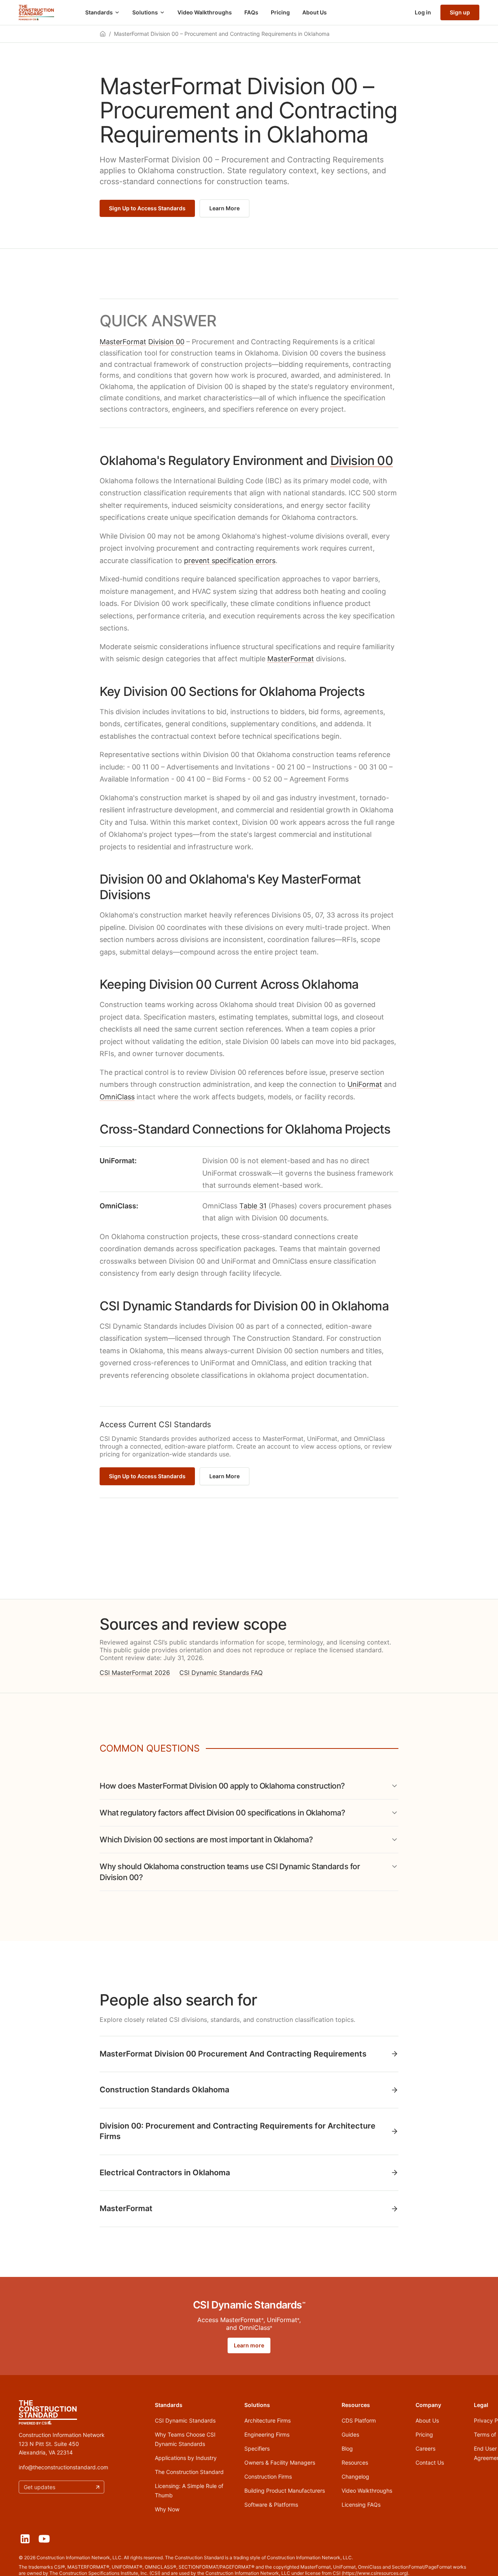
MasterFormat (123, 342)
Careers (425, 2448)
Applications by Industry (186, 2458)
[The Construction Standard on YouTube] (44, 2539)
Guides (350, 2434)
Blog (347, 2448)
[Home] (36, 12)
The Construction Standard (189, 2472)
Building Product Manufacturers (285, 2491)
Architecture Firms (267, 2420)
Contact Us (430, 2462)
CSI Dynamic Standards (185, 2420)
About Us (315, 12)
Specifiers (257, 2448)
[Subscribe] (98, 2487)
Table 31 (253, 1206)
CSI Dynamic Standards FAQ (221, 1673)
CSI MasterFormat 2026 (135, 1673)
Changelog (355, 2477)
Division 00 (166, 342)
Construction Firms (268, 2477)
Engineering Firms (267, 2434)
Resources (355, 2462)
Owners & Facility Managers (280, 2462)
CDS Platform (359, 2420)
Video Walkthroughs (205, 12)
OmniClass (117, 1097)
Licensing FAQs (361, 2505)
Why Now (167, 2509)
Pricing (280, 12)
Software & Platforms (271, 2505)
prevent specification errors (230, 561)
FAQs (251, 12)
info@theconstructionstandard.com (63, 2467)
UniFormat (365, 1084)
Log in (423, 12)
